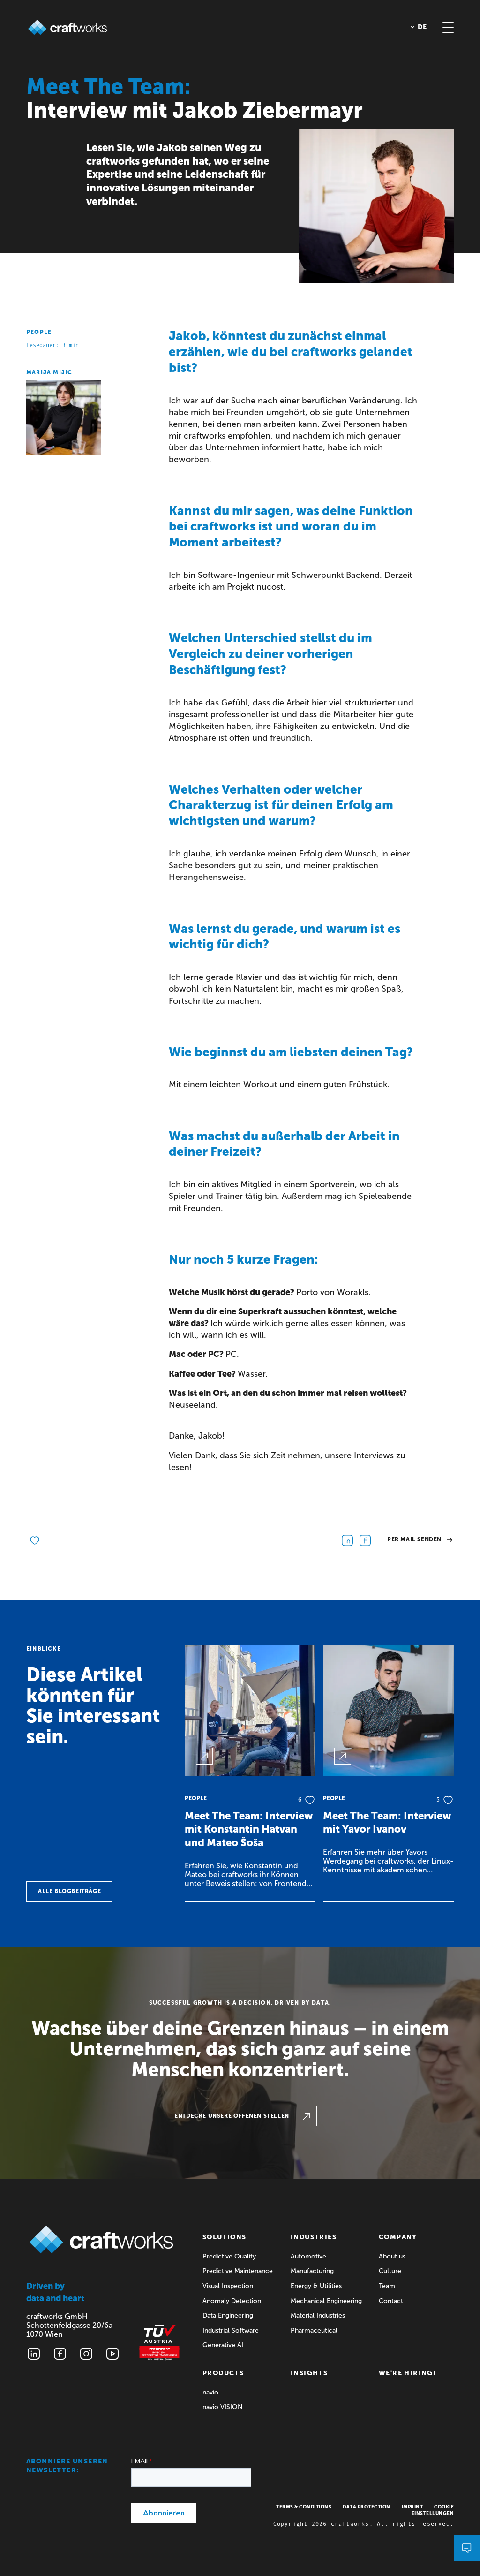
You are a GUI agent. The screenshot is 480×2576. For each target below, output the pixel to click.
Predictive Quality (229, 2256)
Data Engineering (228, 2315)
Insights (309, 2373)
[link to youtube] (112, 2354)
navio (210, 2392)
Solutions (225, 2237)
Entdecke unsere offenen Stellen (232, 2116)
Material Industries (318, 2315)
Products (223, 2373)
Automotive (308, 2256)
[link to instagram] (86, 2354)
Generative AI (223, 2345)
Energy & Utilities (316, 2286)
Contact (391, 2301)
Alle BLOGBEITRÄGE (69, 1891)
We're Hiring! (407, 2373)
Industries (314, 2237)
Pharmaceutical (314, 2330)
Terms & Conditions (304, 2507)
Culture (390, 2271)
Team (387, 2286)
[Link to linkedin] (34, 2354)
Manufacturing (312, 2271)
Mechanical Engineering (326, 2301)
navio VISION (223, 2407)
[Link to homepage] (67, 27)
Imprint (412, 2507)
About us (392, 2256)
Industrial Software (231, 2330)
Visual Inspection (228, 2286)
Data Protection (367, 2507)
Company (398, 2237)
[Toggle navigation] (448, 27)
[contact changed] (467, 2548)
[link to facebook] (60, 2354)
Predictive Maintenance (238, 2271)
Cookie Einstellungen (433, 2510)
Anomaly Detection (232, 2301)
